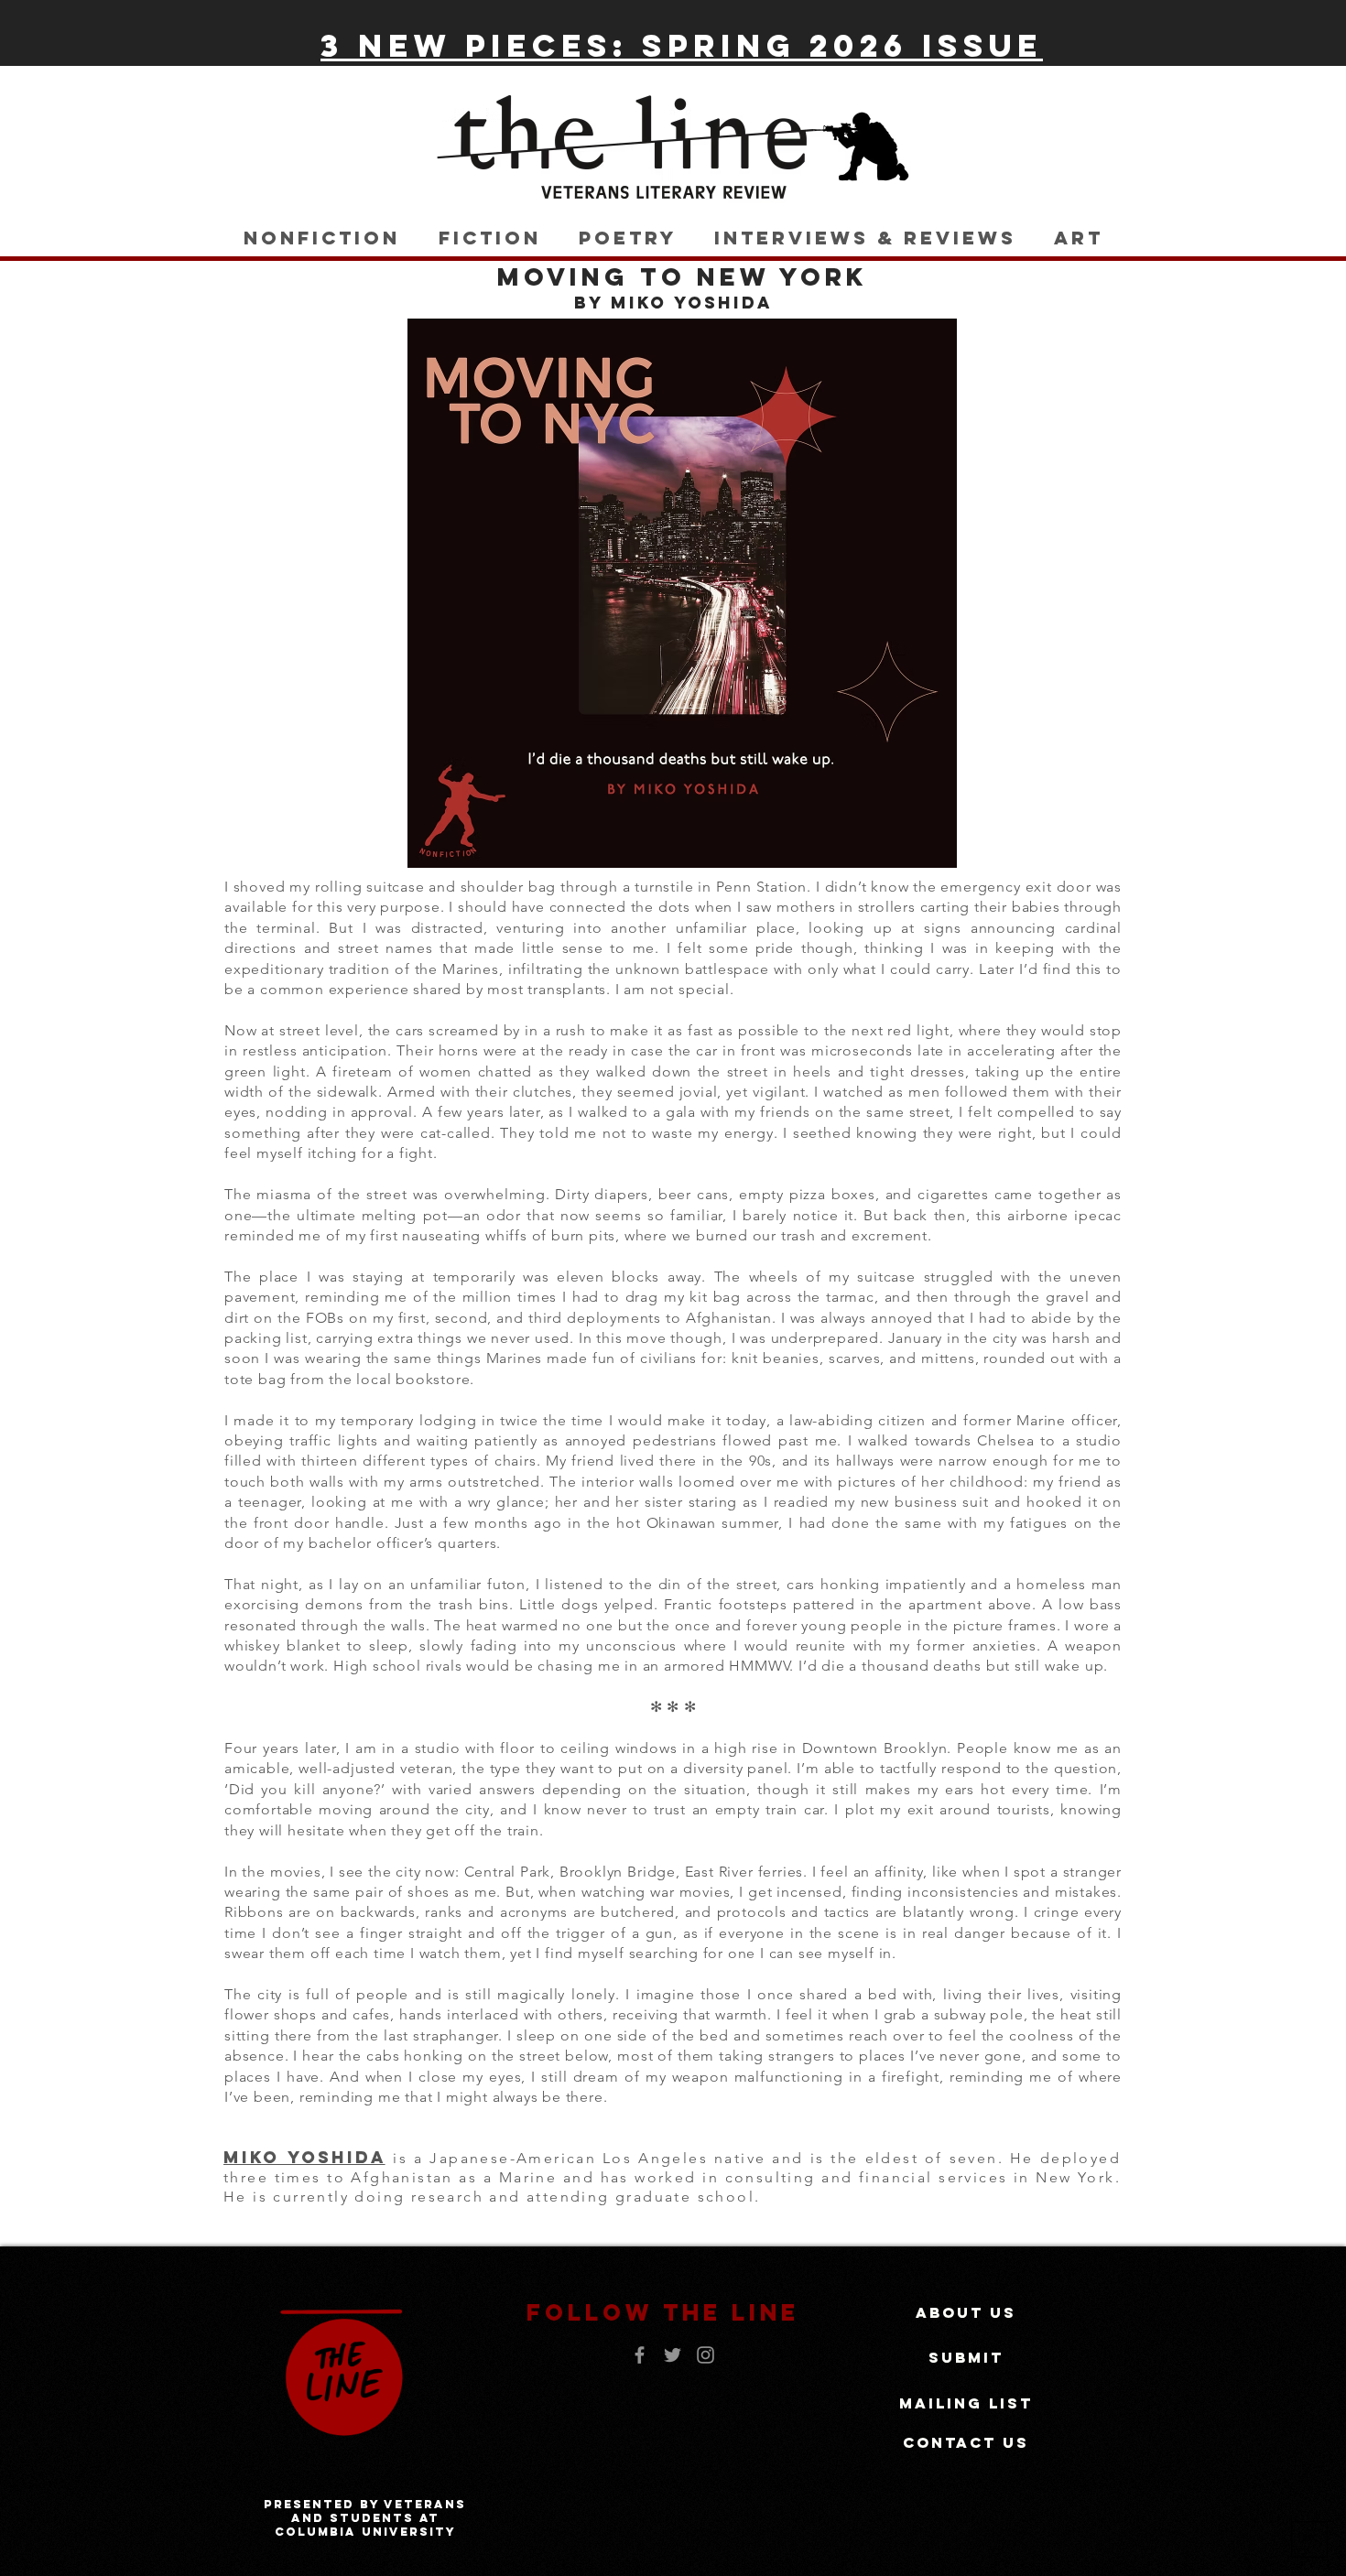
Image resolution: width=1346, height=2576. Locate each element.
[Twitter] (673, 2355)
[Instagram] (706, 2355)
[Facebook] (640, 2355)
